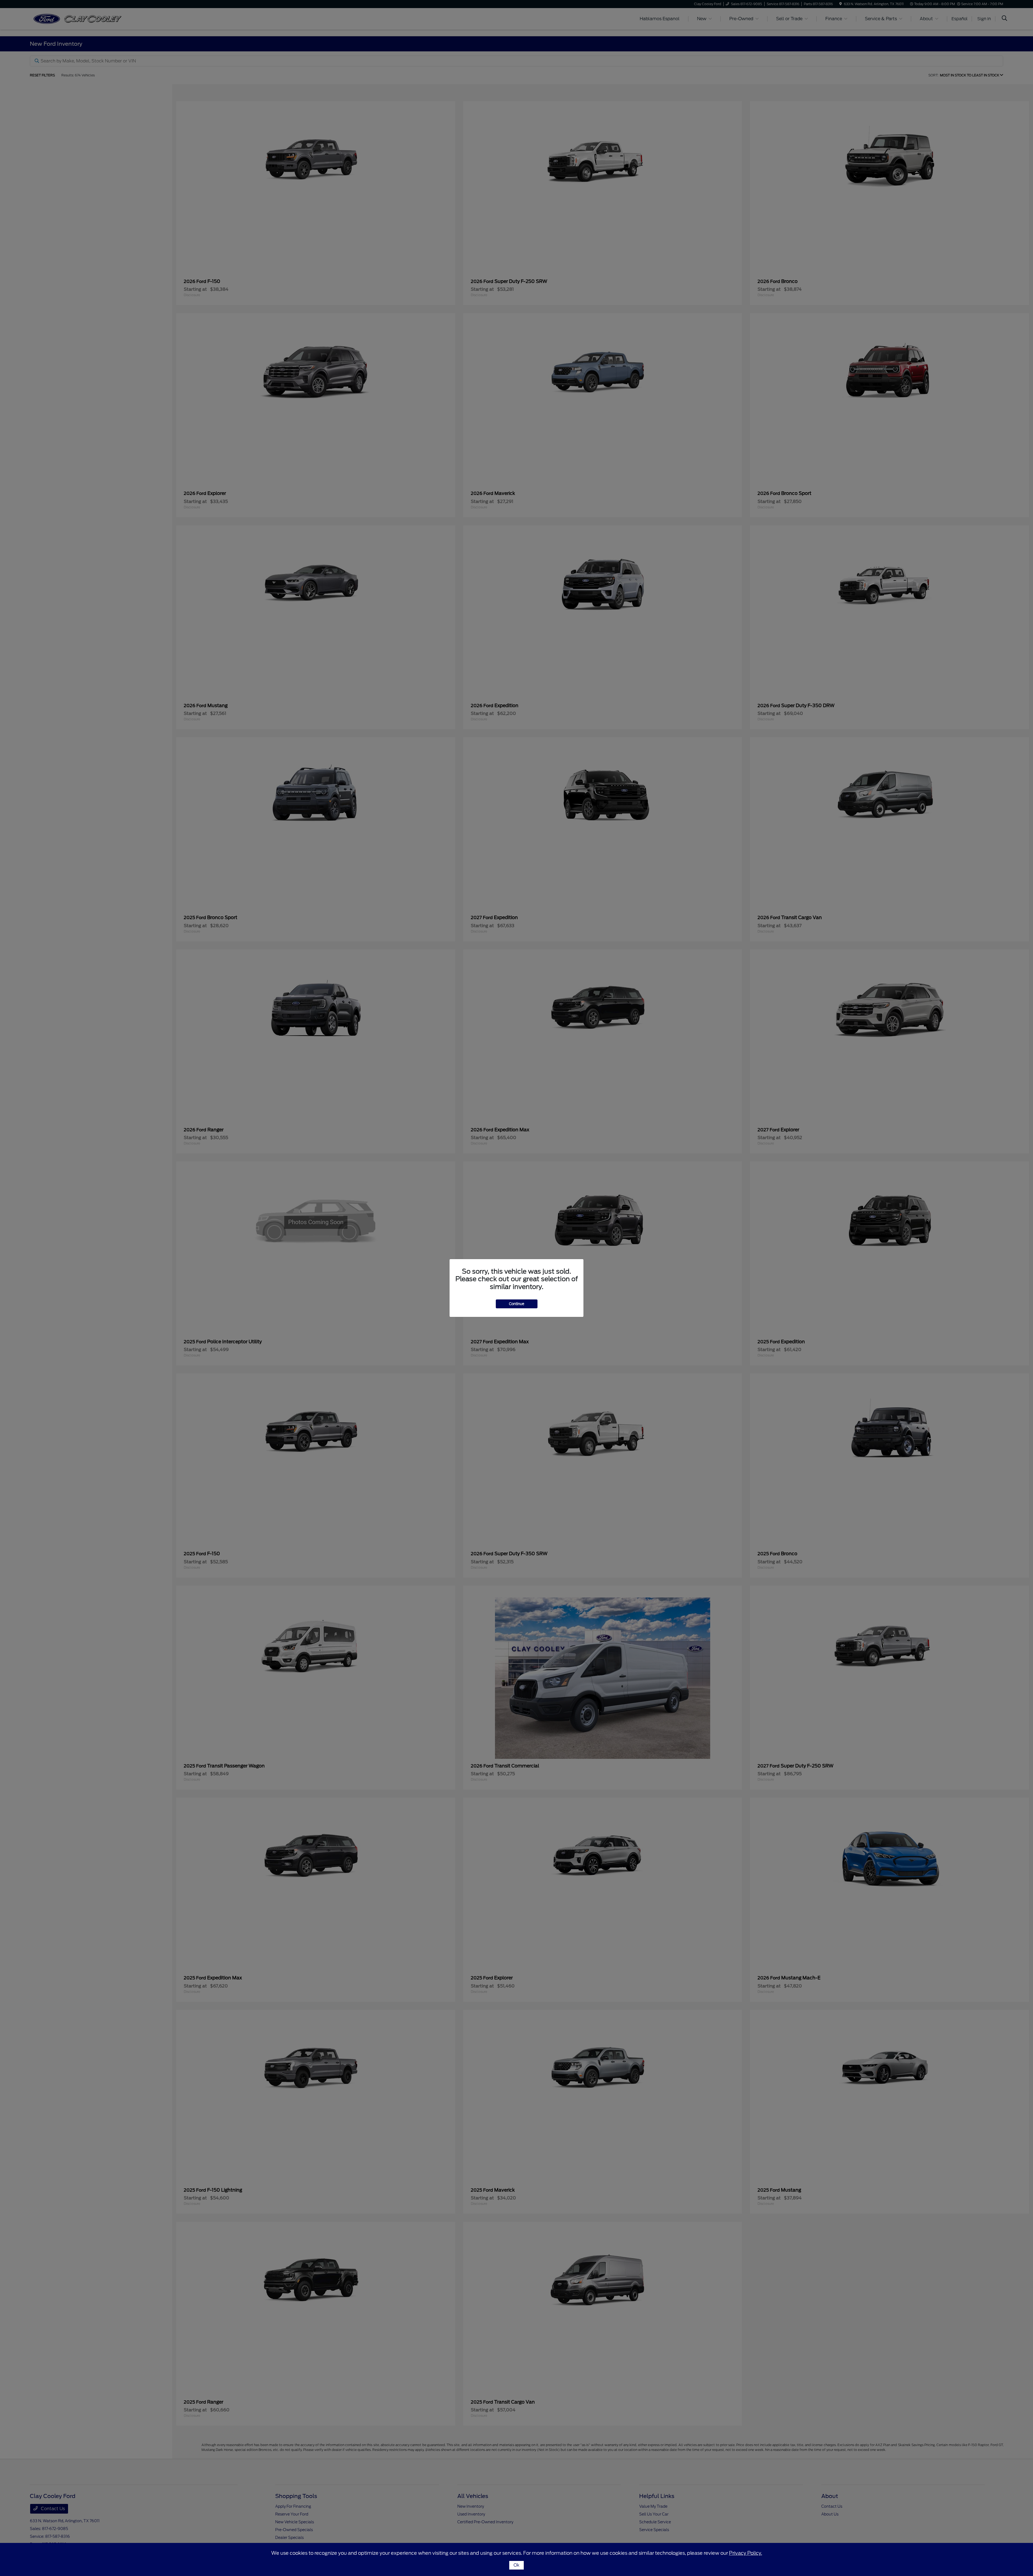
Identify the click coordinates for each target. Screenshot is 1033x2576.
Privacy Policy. (746, 2553)
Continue (517, 1304)
